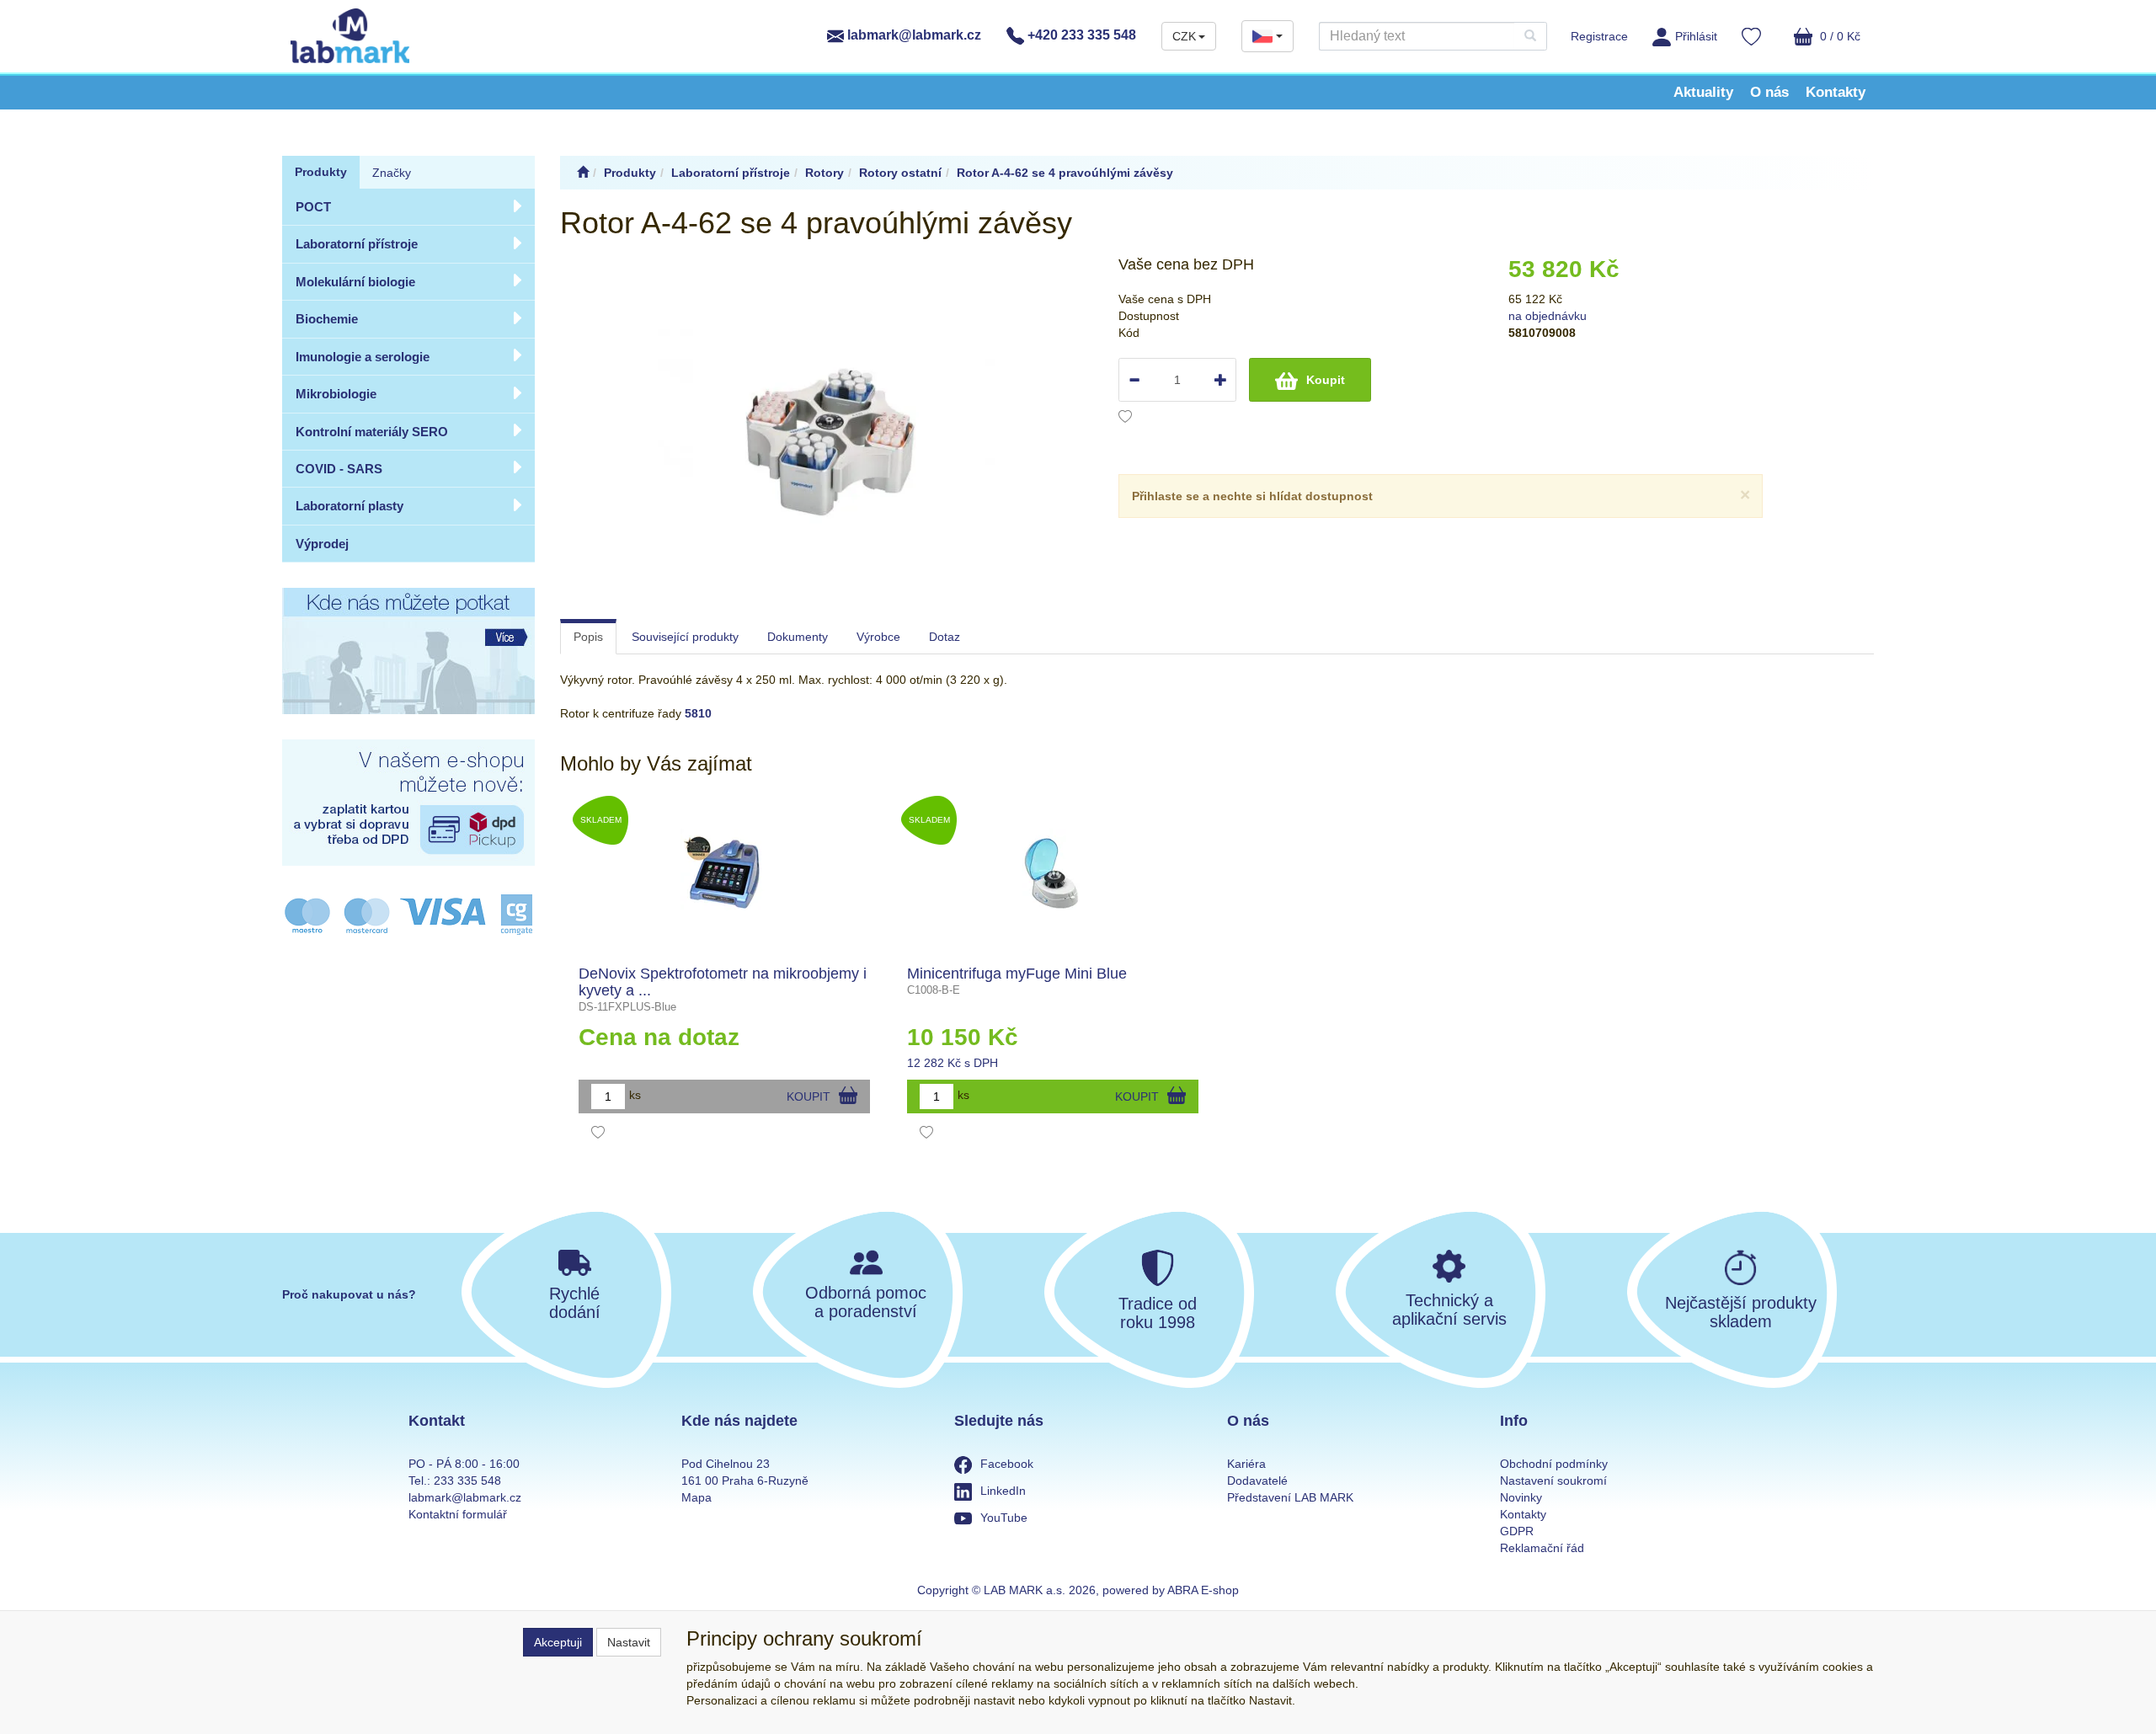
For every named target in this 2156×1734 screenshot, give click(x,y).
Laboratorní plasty (350, 506)
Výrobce (878, 637)
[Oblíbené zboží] (1751, 39)
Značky (392, 173)
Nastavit (629, 1642)
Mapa (696, 1497)
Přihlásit (1696, 36)
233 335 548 (467, 1481)
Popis (588, 637)
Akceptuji (558, 1642)
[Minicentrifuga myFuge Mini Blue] (1053, 873)
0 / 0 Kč (1838, 36)
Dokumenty (798, 637)
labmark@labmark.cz (913, 35)
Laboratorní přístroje (357, 244)
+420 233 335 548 (1080, 35)
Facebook (1007, 1464)
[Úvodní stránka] (583, 173)
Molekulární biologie (355, 282)
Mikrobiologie (336, 394)
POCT (313, 207)
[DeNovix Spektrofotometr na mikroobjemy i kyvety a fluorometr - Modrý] (725, 873)
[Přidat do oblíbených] (1125, 419)
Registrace (1599, 36)
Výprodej (322, 544)
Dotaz (945, 637)
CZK (1184, 36)
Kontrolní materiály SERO (372, 432)
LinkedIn (1003, 1491)
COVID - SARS (339, 469)
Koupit (1326, 380)
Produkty (321, 172)
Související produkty (685, 637)
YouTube (1004, 1518)
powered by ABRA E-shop (1171, 1590)
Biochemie (327, 319)
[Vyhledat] (1530, 36)
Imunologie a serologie (363, 357)
